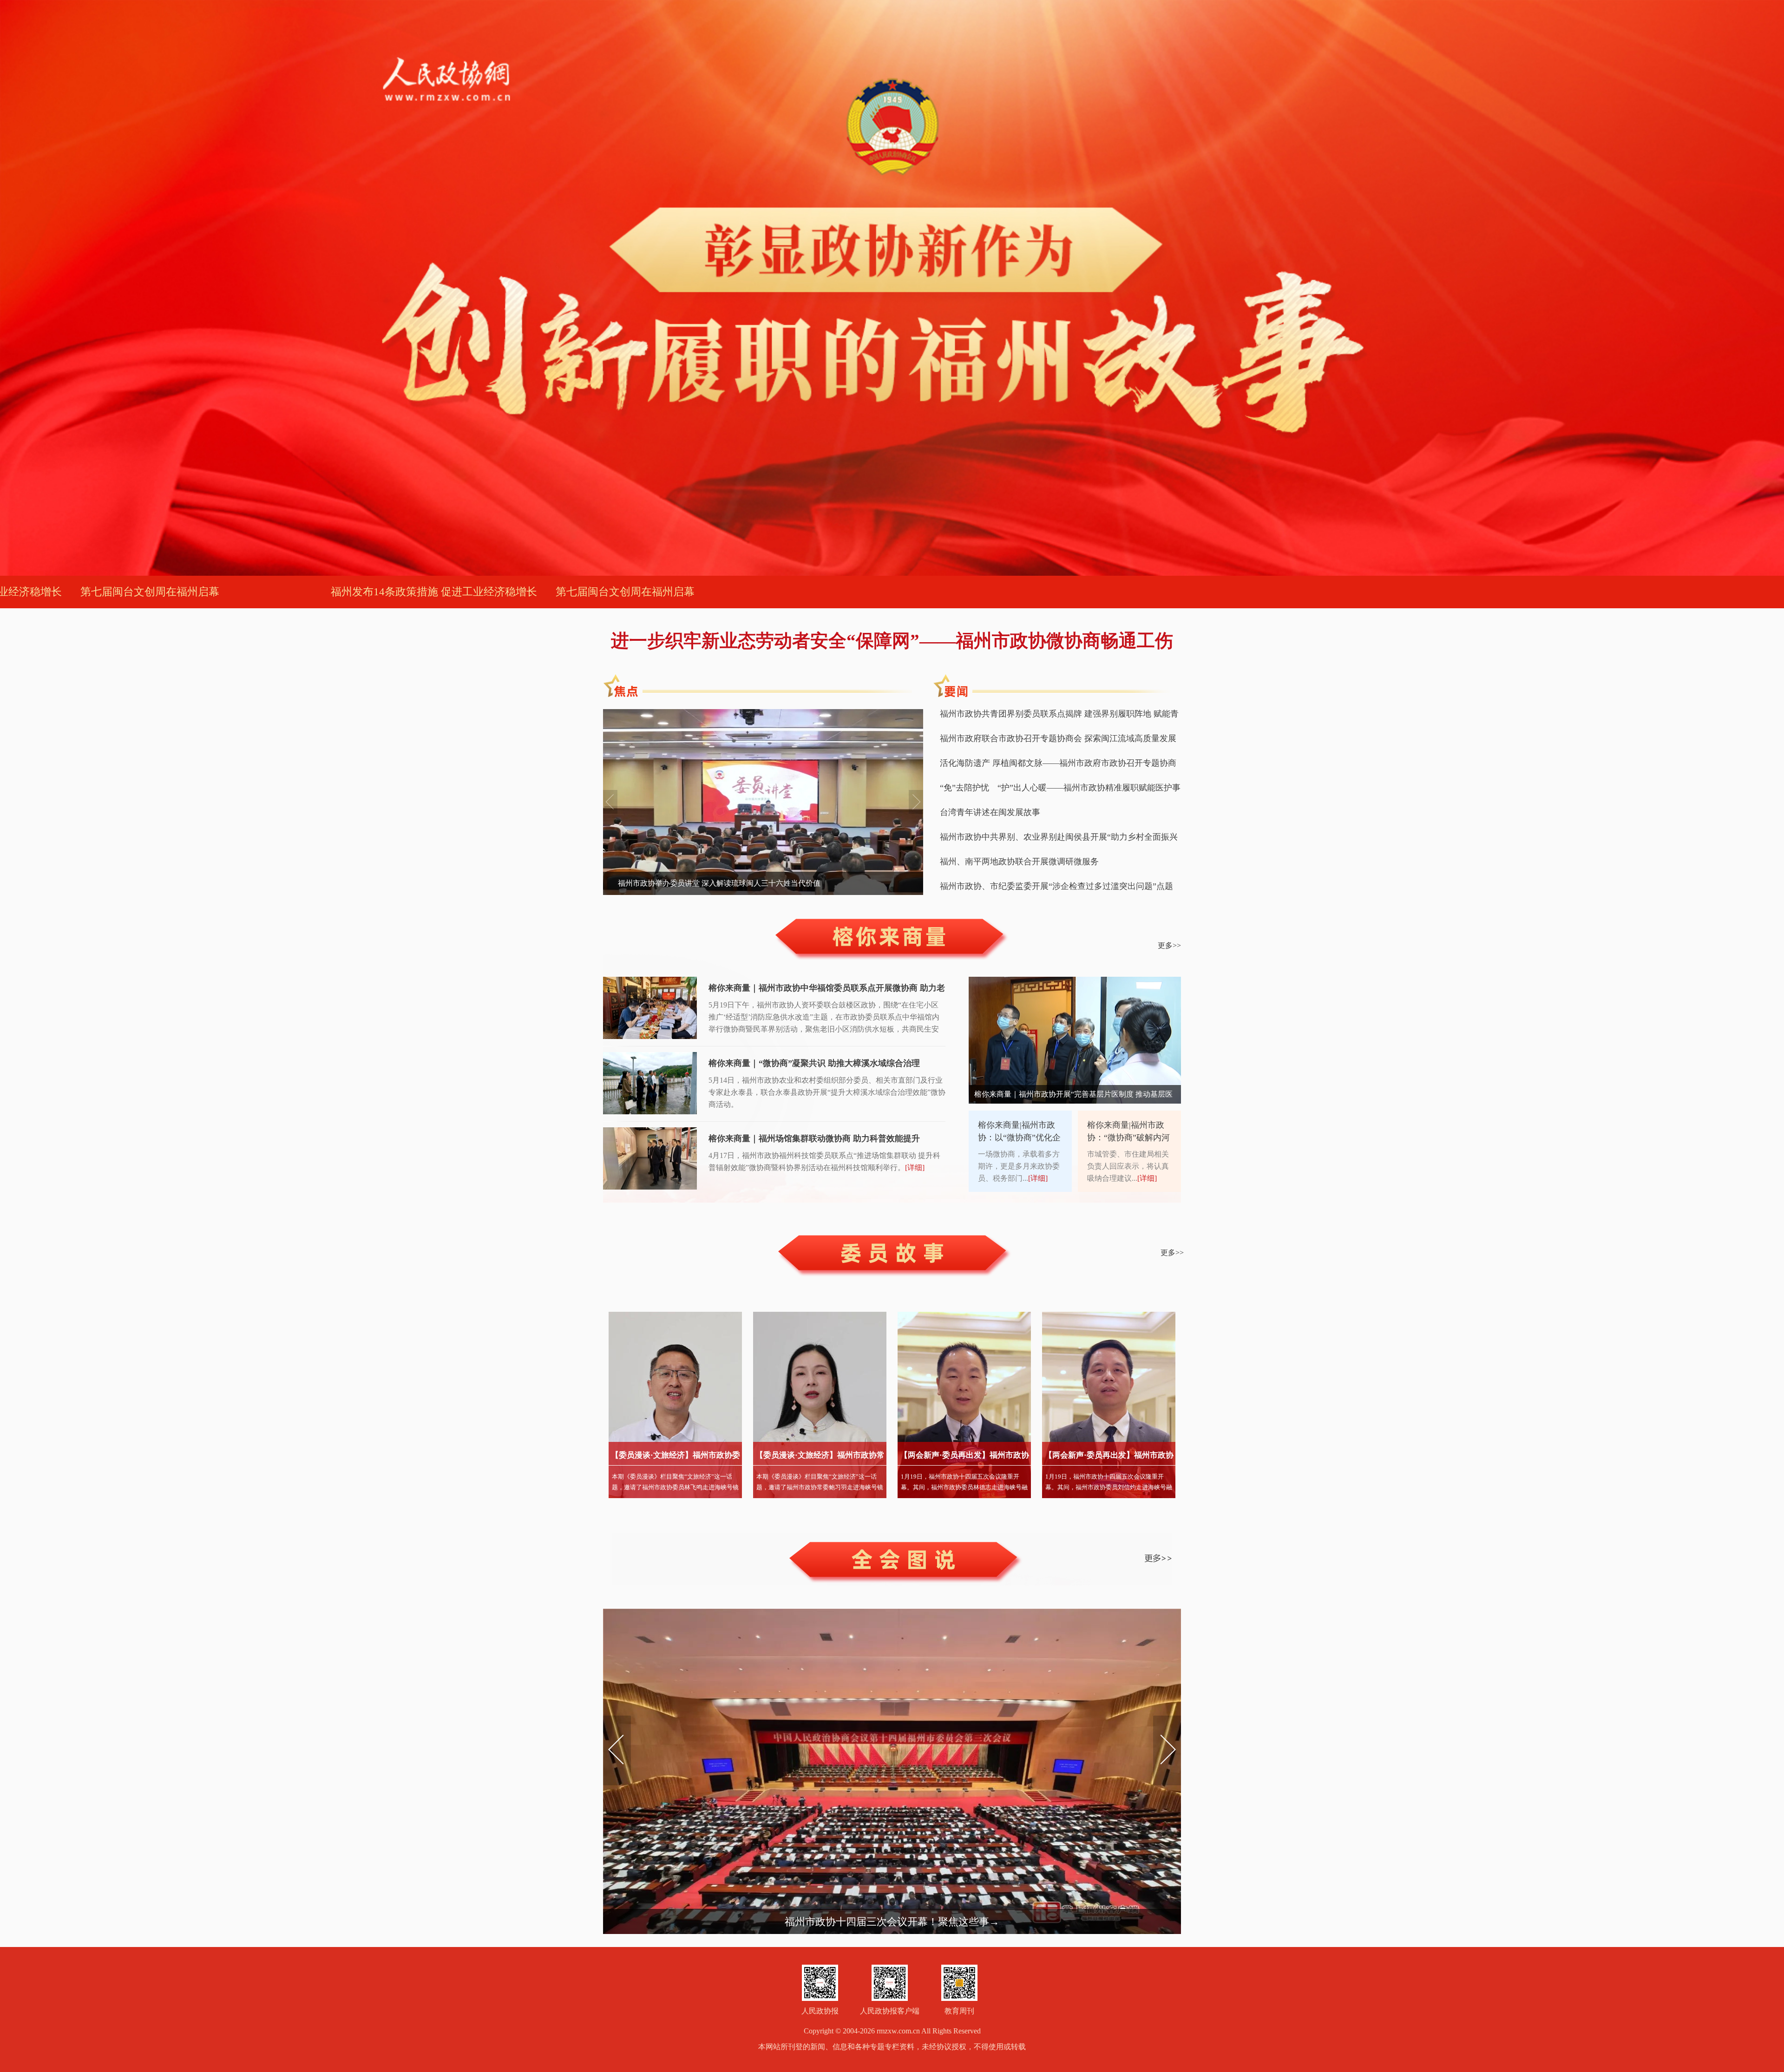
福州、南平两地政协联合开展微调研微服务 (1019, 862)
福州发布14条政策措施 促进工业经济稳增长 (352, 592)
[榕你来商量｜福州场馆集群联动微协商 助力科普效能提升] (650, 1159)
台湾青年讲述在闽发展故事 (990, 812)
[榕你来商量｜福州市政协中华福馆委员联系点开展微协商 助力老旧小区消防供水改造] (650, 1009)
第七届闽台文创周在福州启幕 (543, 592)
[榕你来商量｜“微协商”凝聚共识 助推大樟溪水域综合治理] (650, 1084)
